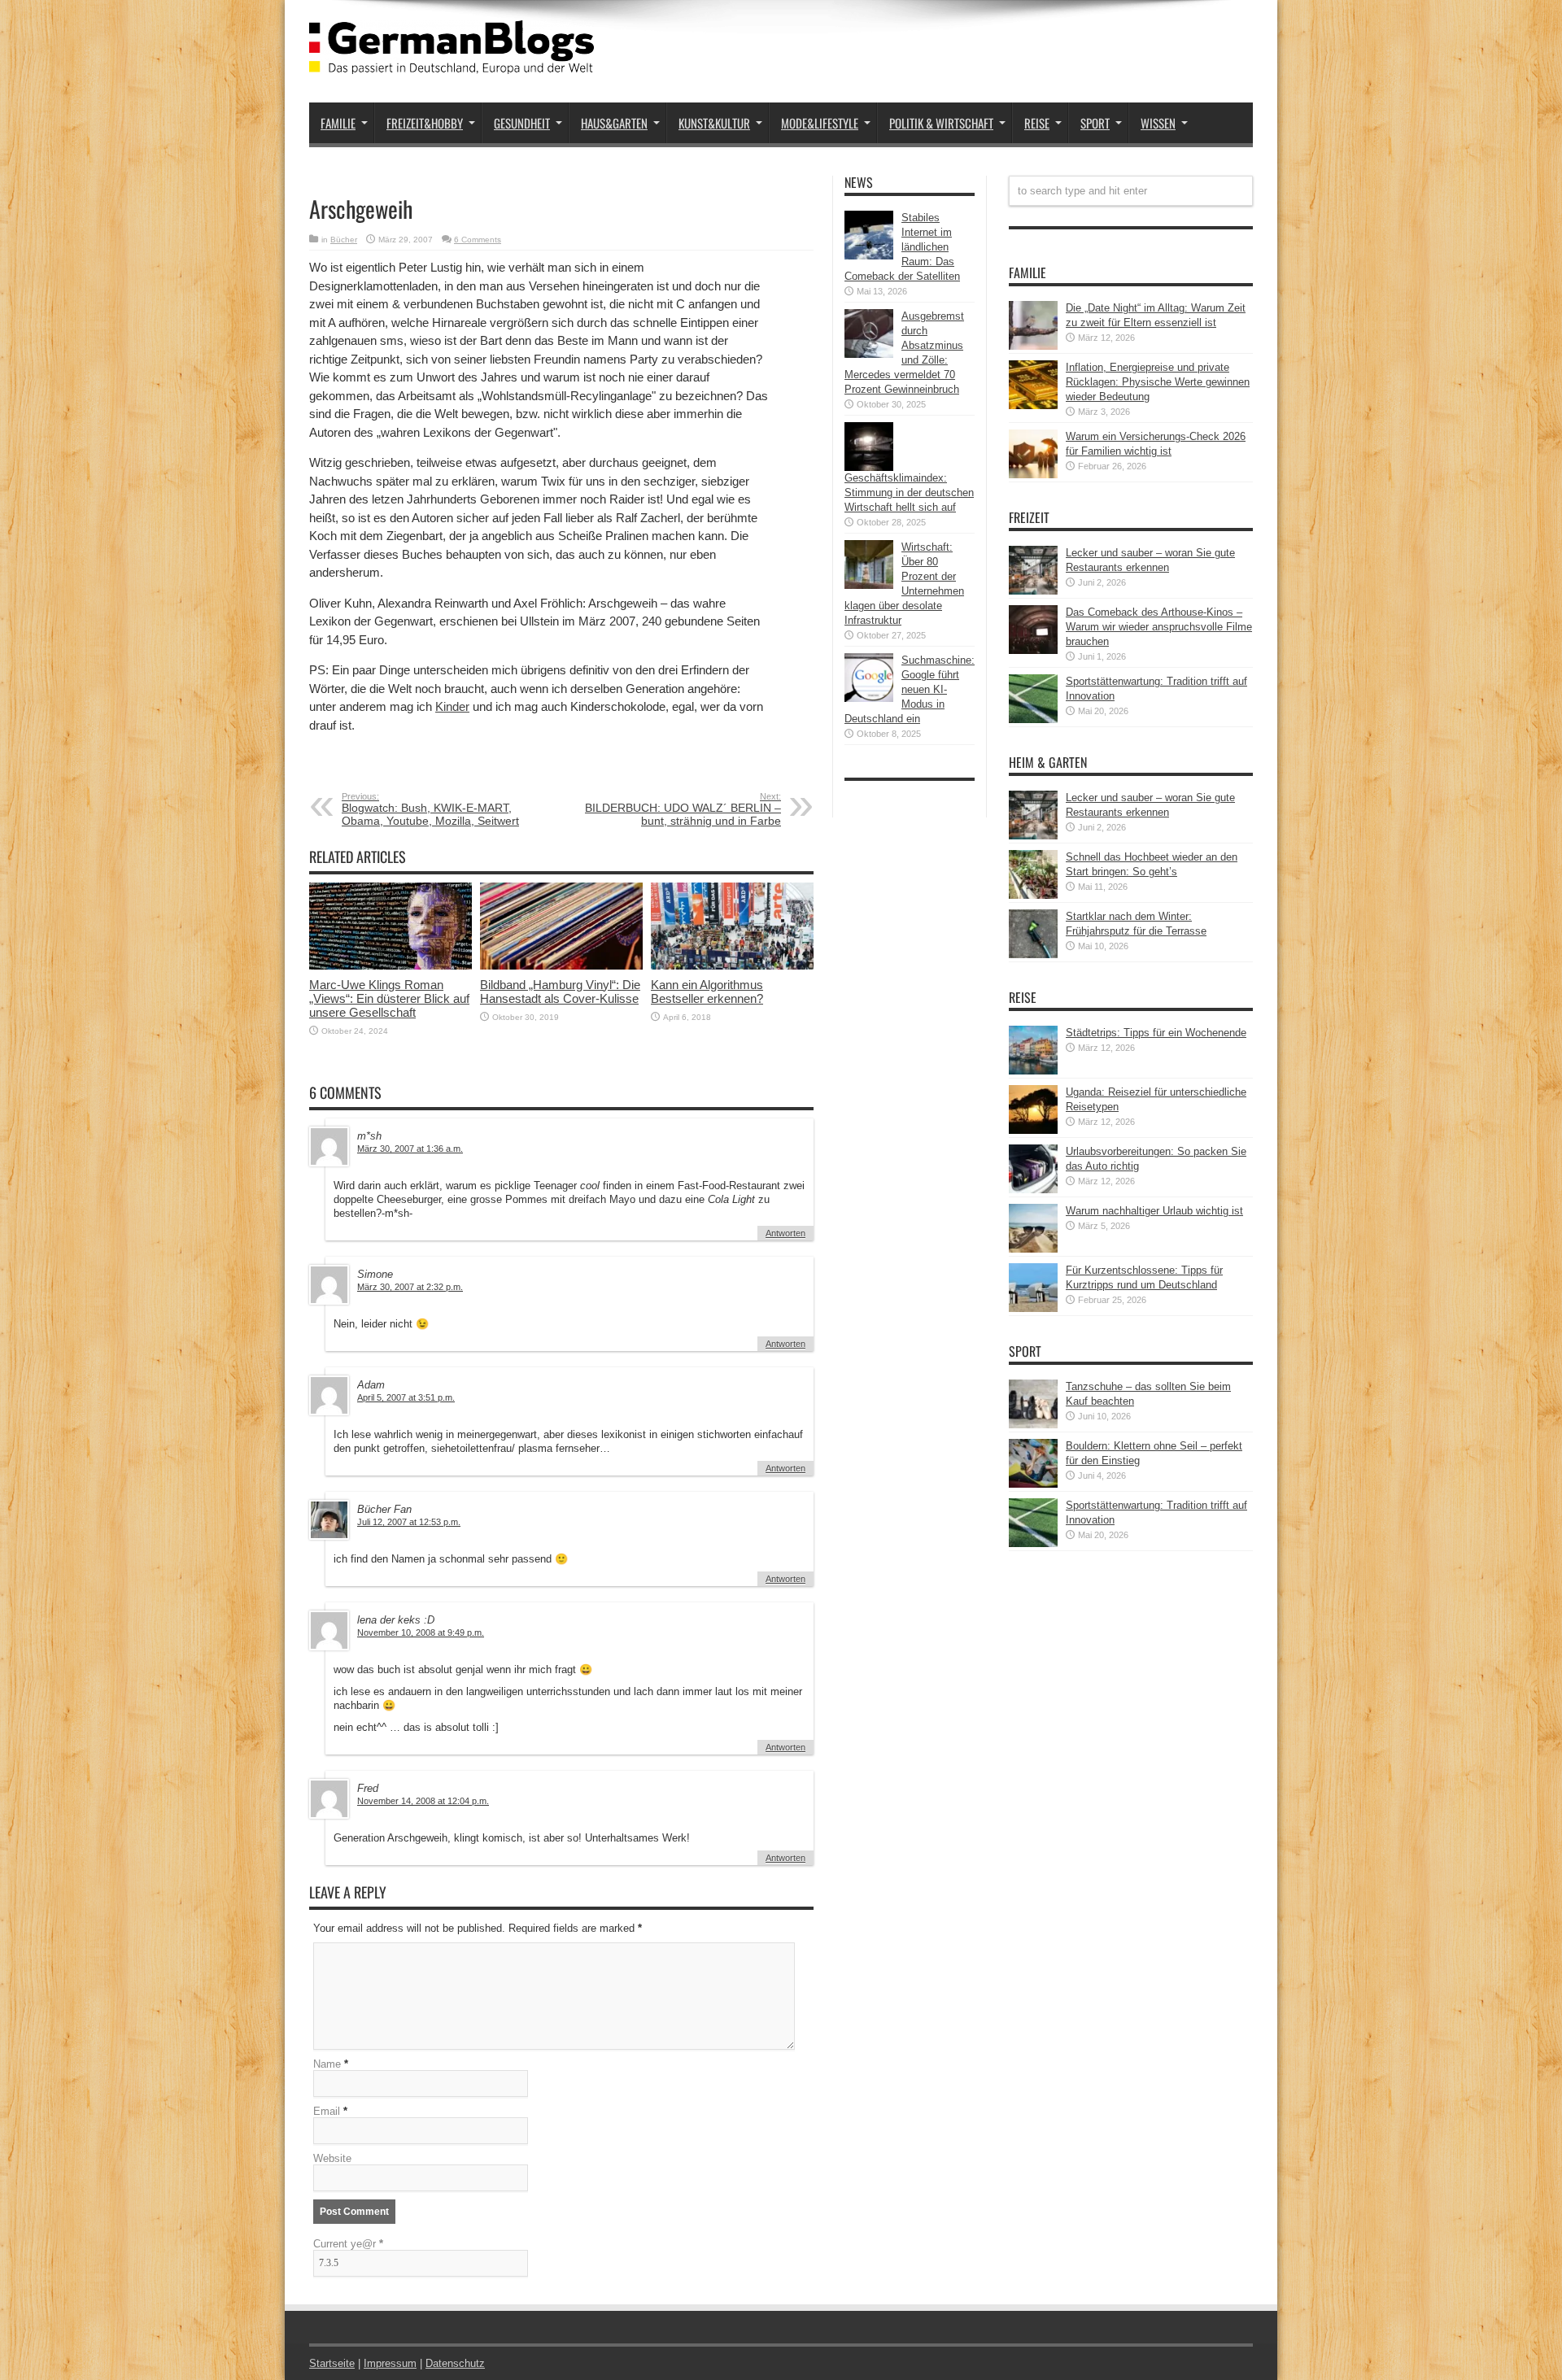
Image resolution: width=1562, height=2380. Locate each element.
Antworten (785, 1233)
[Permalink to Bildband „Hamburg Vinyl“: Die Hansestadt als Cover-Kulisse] (561, 966)
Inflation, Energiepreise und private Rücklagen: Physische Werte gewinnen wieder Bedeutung (1158, 382)
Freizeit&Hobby (425, 123)
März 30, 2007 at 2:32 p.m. (410, 1287)
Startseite (332, 2363)
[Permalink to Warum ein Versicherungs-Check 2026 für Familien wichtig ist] (1033, 475)
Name (327, 2064)
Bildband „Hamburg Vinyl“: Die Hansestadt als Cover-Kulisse (560, 992)
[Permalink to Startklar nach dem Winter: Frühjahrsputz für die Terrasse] (1033, 955)
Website (332, 2158)
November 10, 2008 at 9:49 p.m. (421, 1632)
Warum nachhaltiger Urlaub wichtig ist (1154, 1211)
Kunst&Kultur (714, 123)
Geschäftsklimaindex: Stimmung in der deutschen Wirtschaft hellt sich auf (909, 493)
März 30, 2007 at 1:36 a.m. (410, 1149)
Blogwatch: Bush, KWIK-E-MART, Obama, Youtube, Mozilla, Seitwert (430, 809)
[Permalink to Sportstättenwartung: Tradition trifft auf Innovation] (1033, 719)
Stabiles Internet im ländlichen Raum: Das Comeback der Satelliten (902, 247)
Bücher (344, 240)
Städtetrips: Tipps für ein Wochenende (1156, 1033)
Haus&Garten (614, 123)
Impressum (390, 2363)
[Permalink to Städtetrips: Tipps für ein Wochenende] (1033, 1071)
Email (327, 2111)
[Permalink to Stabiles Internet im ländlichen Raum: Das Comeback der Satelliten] (869, 256)
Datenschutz (455, 2363)
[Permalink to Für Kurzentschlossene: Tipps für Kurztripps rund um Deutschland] (1033, 1308)
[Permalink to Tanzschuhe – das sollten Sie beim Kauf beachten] (1033, 1425)
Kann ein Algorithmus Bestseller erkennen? (707, 992)
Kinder (452, 706)
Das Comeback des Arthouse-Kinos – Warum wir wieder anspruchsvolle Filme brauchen (1159, 627)
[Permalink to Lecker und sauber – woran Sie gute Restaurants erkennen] (1033, 591)
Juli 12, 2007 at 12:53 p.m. (409, 1522)
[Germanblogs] (452, 62)
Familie (338, 123)
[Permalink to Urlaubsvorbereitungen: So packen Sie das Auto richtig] (1033, 1190)
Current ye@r (348, 2244)
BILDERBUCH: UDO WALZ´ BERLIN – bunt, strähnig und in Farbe (683, 809)
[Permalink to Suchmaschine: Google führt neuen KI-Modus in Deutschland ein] (869, 698)
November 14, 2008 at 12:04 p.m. (423, 1801)
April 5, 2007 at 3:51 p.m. (406, 1397)
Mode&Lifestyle (820, 123)
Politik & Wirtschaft (941, 123)
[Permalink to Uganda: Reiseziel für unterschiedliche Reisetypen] (1033, 1130)
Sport (1095, 123)
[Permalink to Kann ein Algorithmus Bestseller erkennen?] (732, 966)
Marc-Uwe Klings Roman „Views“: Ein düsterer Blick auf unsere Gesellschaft (389, 998)
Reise (1037, 123)
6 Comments (478, 240)
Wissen (1158, 123)
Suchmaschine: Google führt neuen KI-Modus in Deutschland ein (910, 689)
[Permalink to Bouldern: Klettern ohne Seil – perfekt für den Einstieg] (1033, 1484)
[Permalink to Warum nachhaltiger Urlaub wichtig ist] (1033, 1249)
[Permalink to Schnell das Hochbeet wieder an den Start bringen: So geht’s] (1033, 895)
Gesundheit (522, 123)
